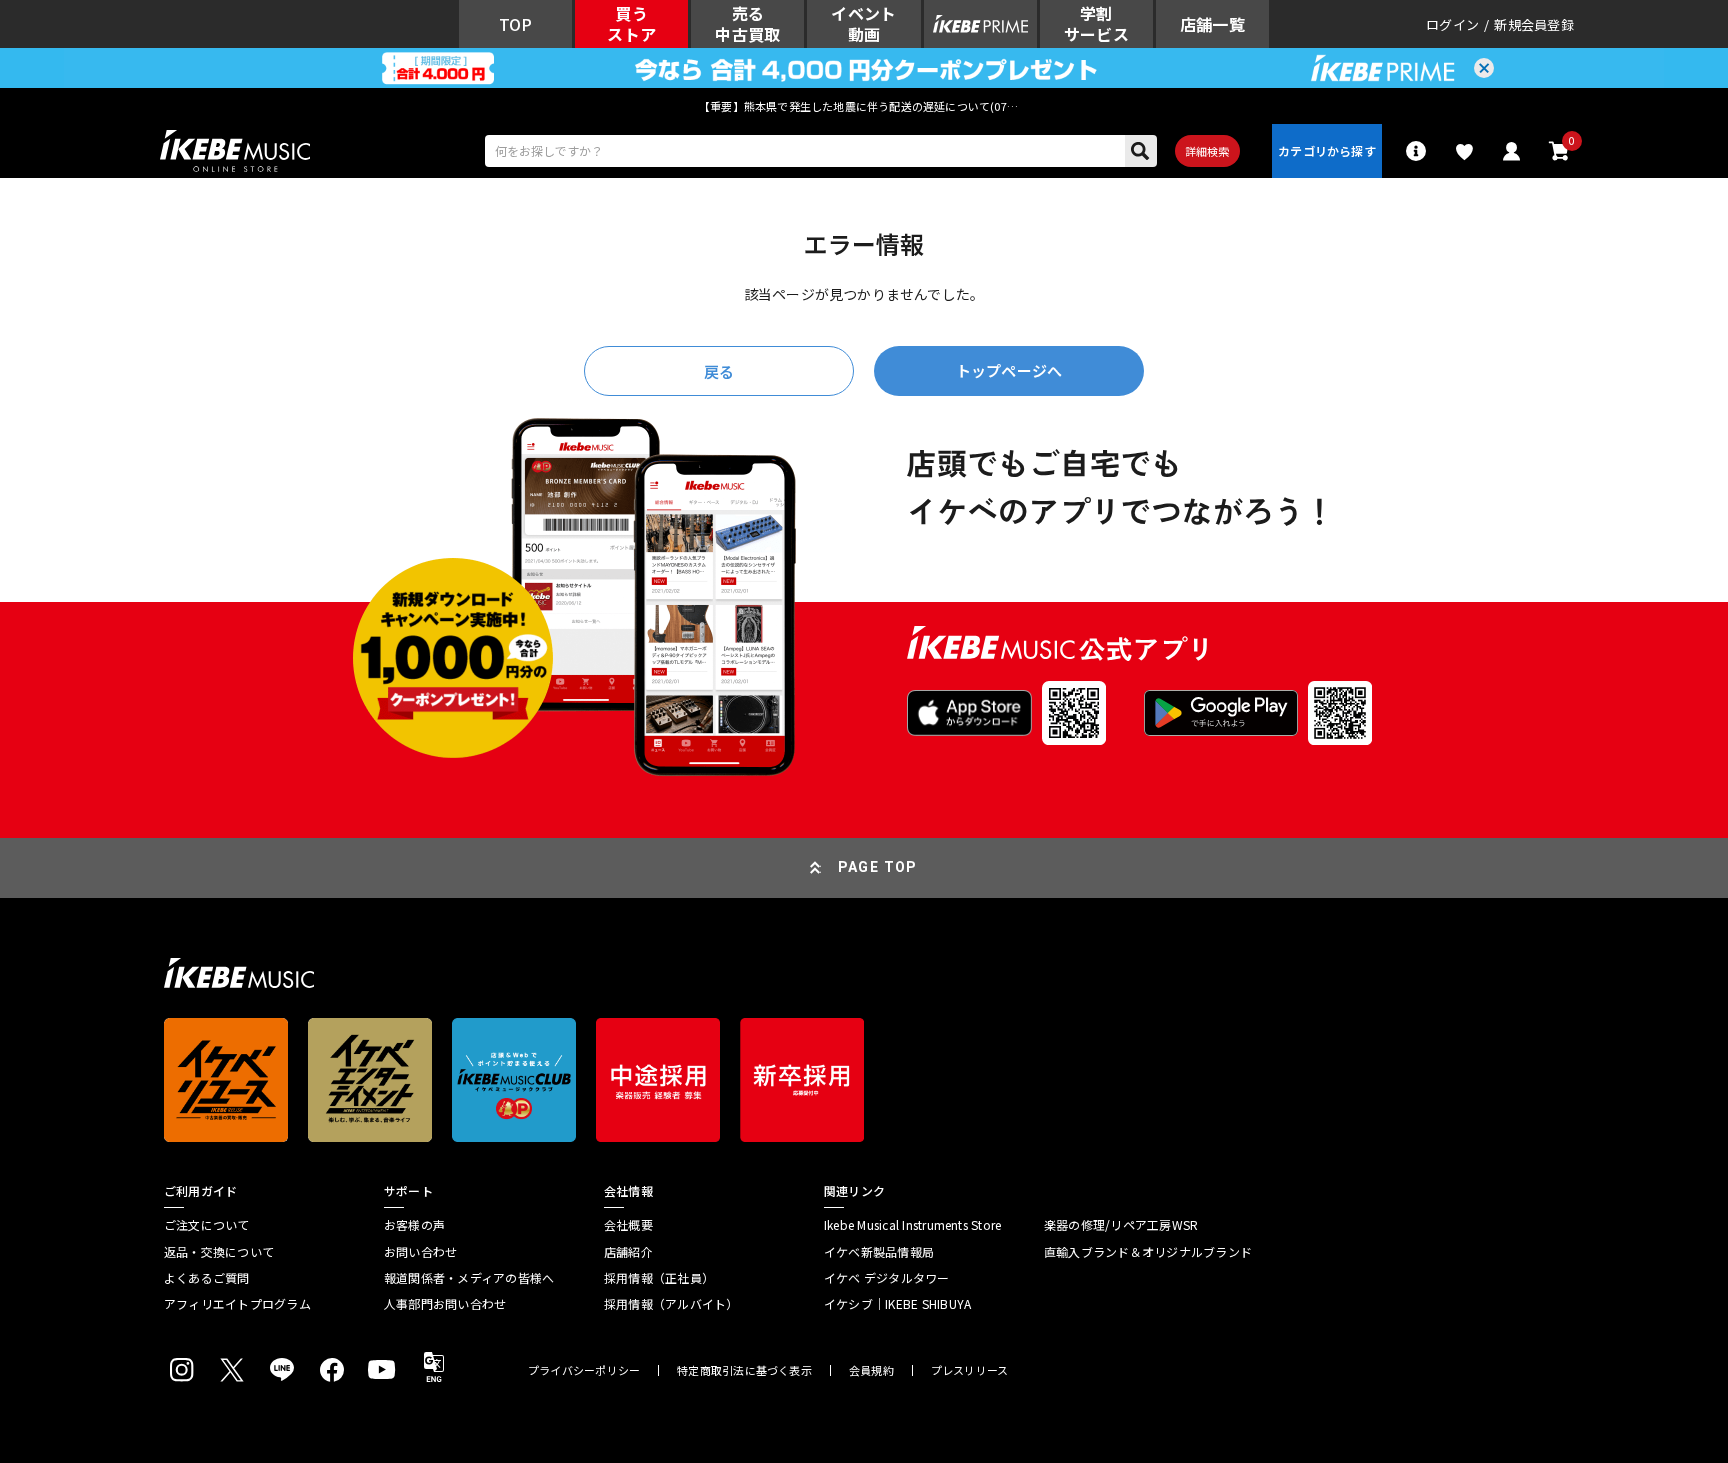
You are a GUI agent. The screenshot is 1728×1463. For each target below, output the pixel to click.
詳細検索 (1207, 151)
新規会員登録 (1534, 24)
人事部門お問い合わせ (445, 1304)
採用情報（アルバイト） (671, 1304)
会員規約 (871, 1370)
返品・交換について (219, 1252)
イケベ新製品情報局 (879, 1252)
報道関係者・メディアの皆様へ (469, 1278)
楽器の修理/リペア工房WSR (1121, 1225)
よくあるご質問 (207, 1278)
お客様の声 (414, 1225)
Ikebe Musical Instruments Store (912, 1225)
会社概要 (628, 1225)
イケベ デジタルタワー (887, 1278)
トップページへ (1009, 370)
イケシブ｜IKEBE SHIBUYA (897, 1304)
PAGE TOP (878, 867)
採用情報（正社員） (659, 1278)
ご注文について (207, 1225)
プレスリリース (970, 1370)
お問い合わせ (420, 1252)
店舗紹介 (628, 1252)
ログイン (1452, 24)
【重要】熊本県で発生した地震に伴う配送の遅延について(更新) (864, 106)
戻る (719, 371)
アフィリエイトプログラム (237, 1304)
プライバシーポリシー (584, 1370)
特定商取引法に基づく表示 (744, 1370)
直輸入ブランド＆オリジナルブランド (1148, 1252)
